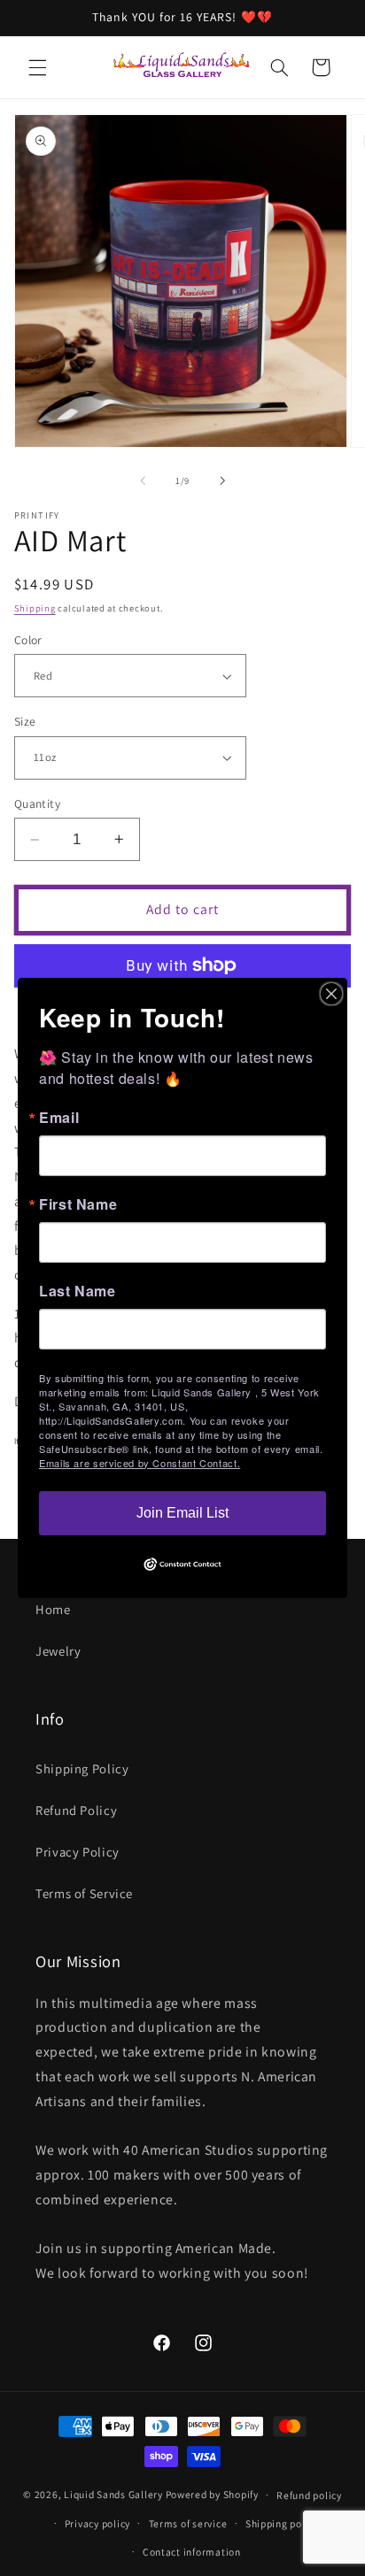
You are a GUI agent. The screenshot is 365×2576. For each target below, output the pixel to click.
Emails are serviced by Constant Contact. (140, 1463)
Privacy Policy (78, 1852)
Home (53, 1609)
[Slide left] (143, 481)
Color (28, 640)
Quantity (37, 804)
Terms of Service (84, 1893)
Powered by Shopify (212, 2494)
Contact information (192, 2552)
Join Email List (182, 1513)
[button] (37, 67)
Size (25, 721)
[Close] (331, 994)
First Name (78, 1204)
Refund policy (309, 2495)
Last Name (78, 1291)
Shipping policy (282, 2523)
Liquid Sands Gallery (113, 2494)
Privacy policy (97, 2523)
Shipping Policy (82, 1769)
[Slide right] (222, 481)
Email (59, 1118)
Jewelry (58, 1651)
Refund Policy (76, 1810)
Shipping (35, 608)
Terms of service (188, 2523)
